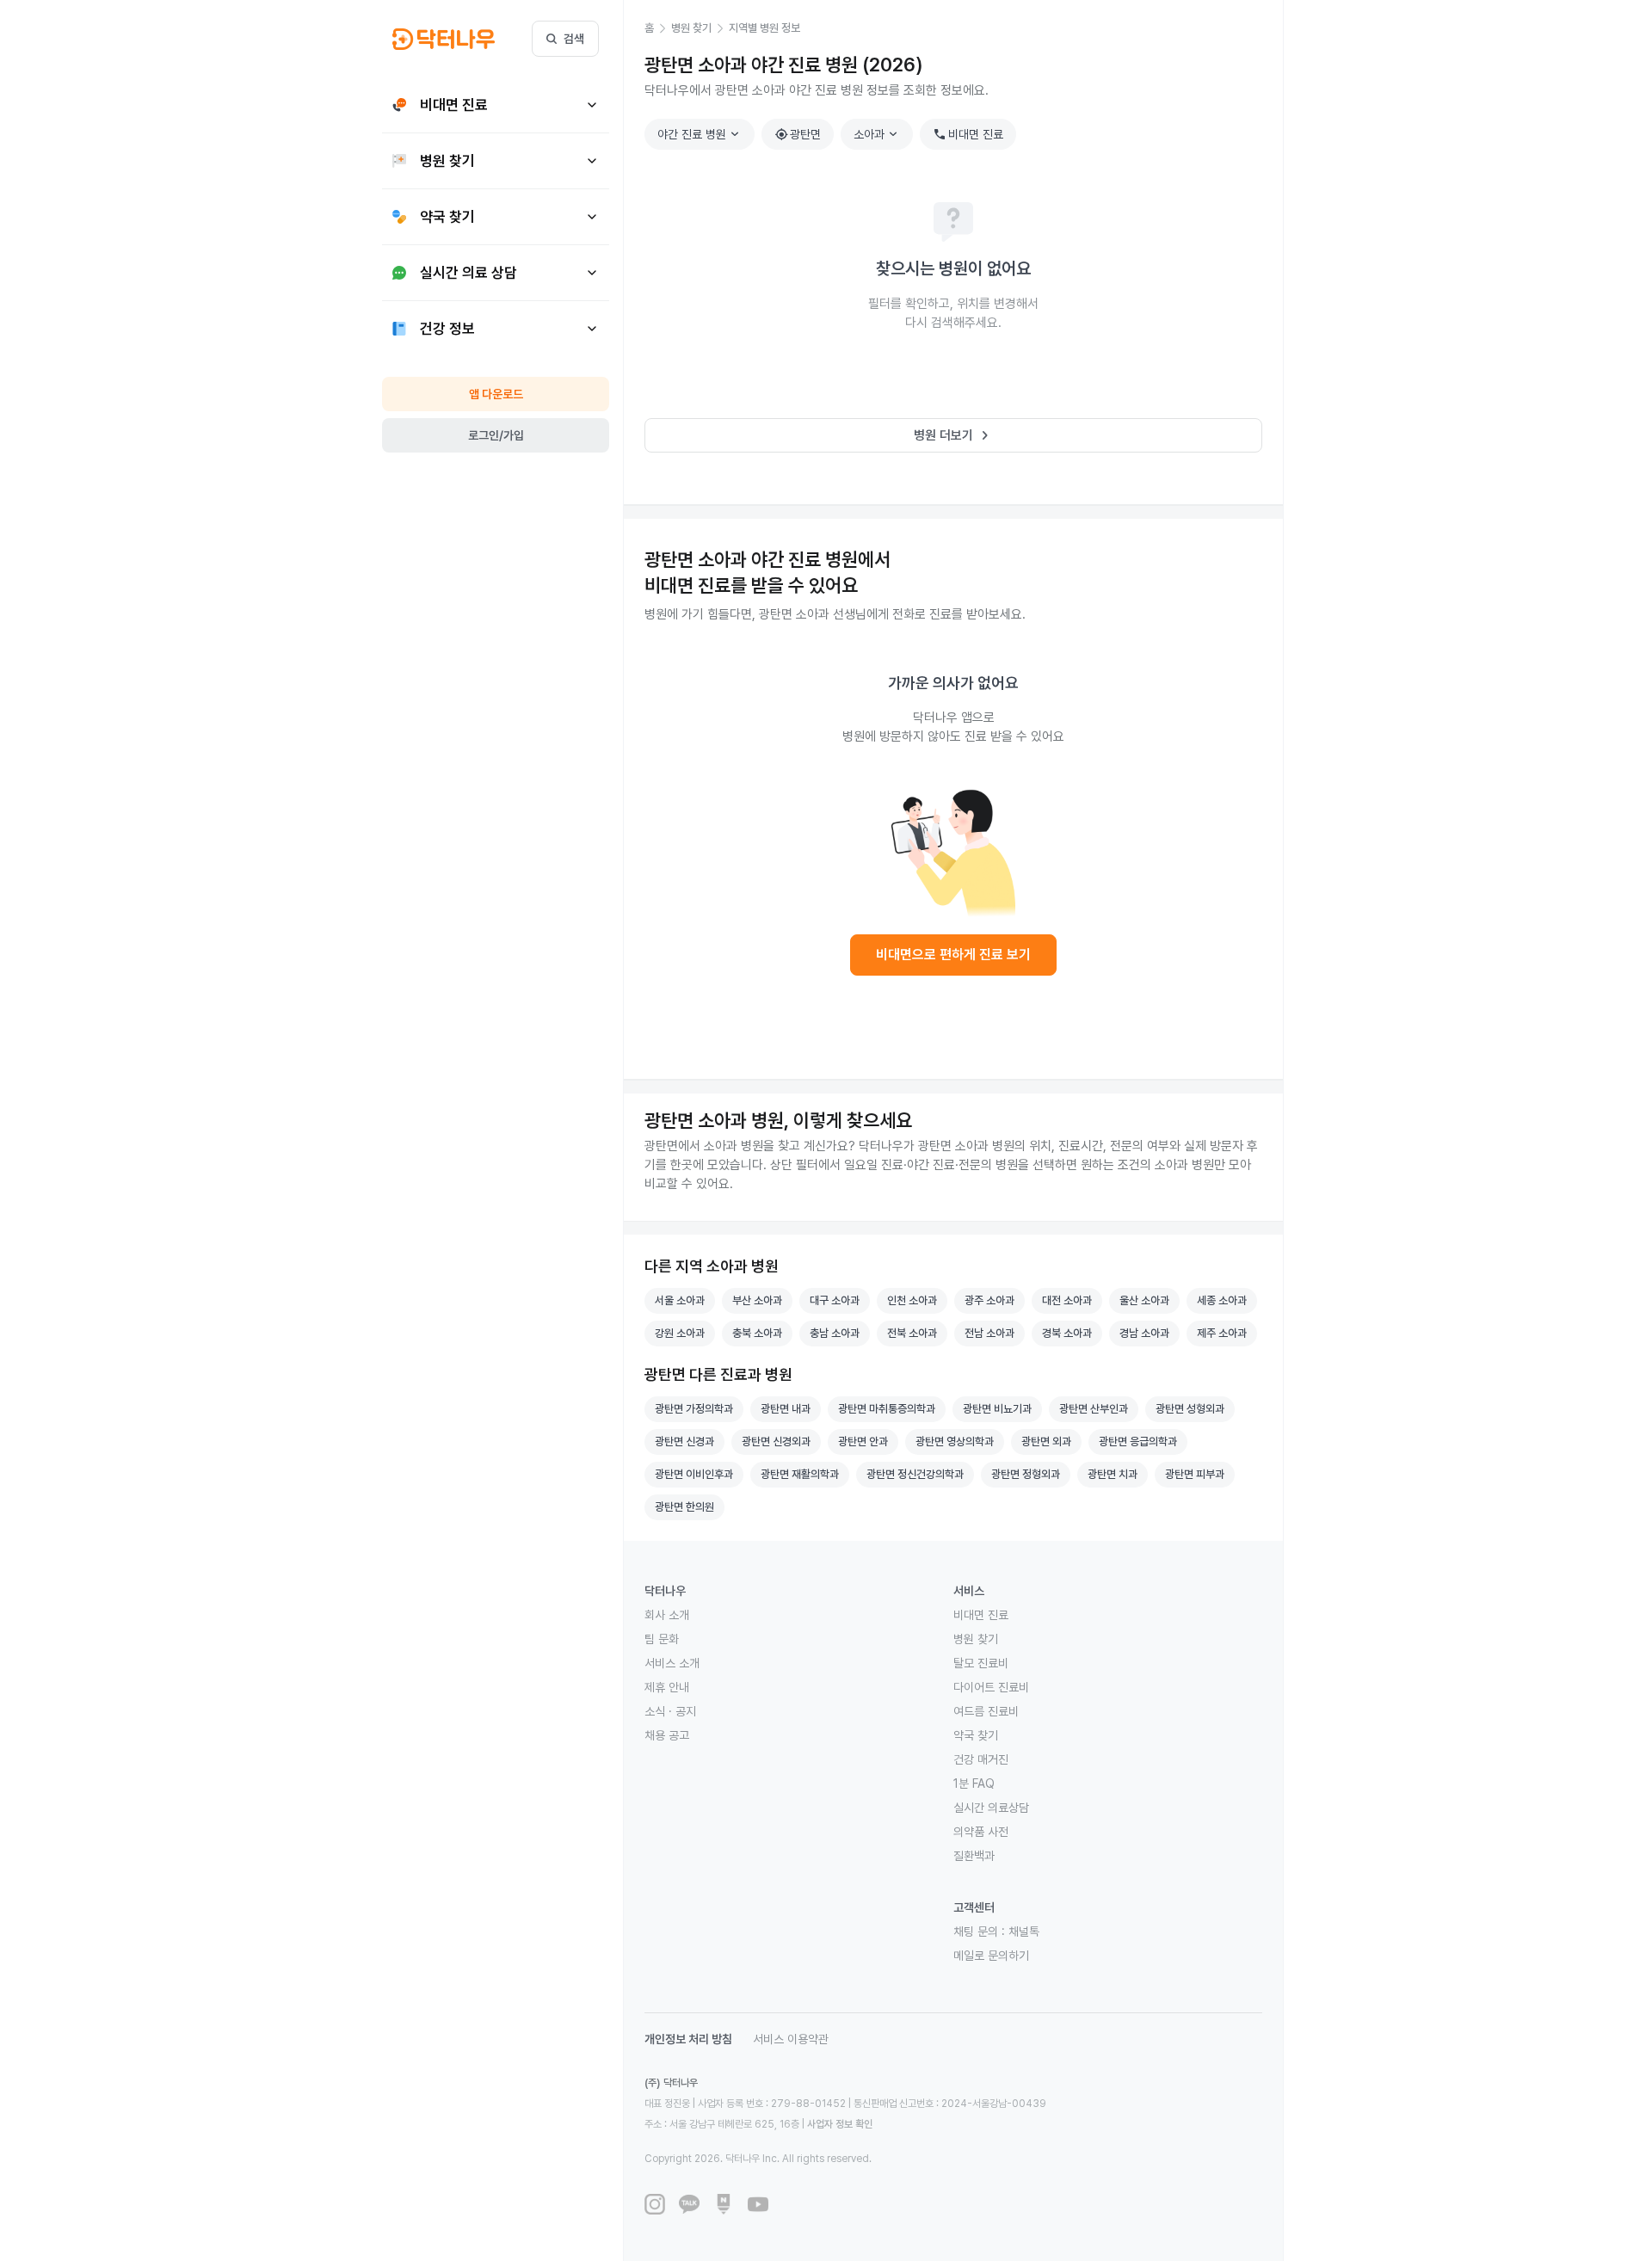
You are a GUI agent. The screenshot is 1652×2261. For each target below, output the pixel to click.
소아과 (878, 134)
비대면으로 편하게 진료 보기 (953, 955)
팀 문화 (662, 1639)
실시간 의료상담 (991, 1808)
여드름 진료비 (986, 1711)
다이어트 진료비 (991, 1687)
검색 (574, 39)
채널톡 (1024, 1931)
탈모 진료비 (981, 1663)
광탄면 (798, 134)
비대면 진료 (968, 134)
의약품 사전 (981, 1832)
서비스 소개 (672, 1663)
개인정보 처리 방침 (688, 2039)
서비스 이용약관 (791, 2039)
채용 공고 (667, 1735)
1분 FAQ (974, 1784)
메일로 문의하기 (991, 1956)
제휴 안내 (667, 1687)
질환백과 (974, 1856)
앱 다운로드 (496, 394)
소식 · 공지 (670, 1711)
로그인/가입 (496, 435)
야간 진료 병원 (700, 134)
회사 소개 (667, 1615)
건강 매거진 (981, 1759)
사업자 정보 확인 (840, 2124)
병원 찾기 (976, 1639)
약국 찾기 (976, 1735)
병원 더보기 (954, 435)
